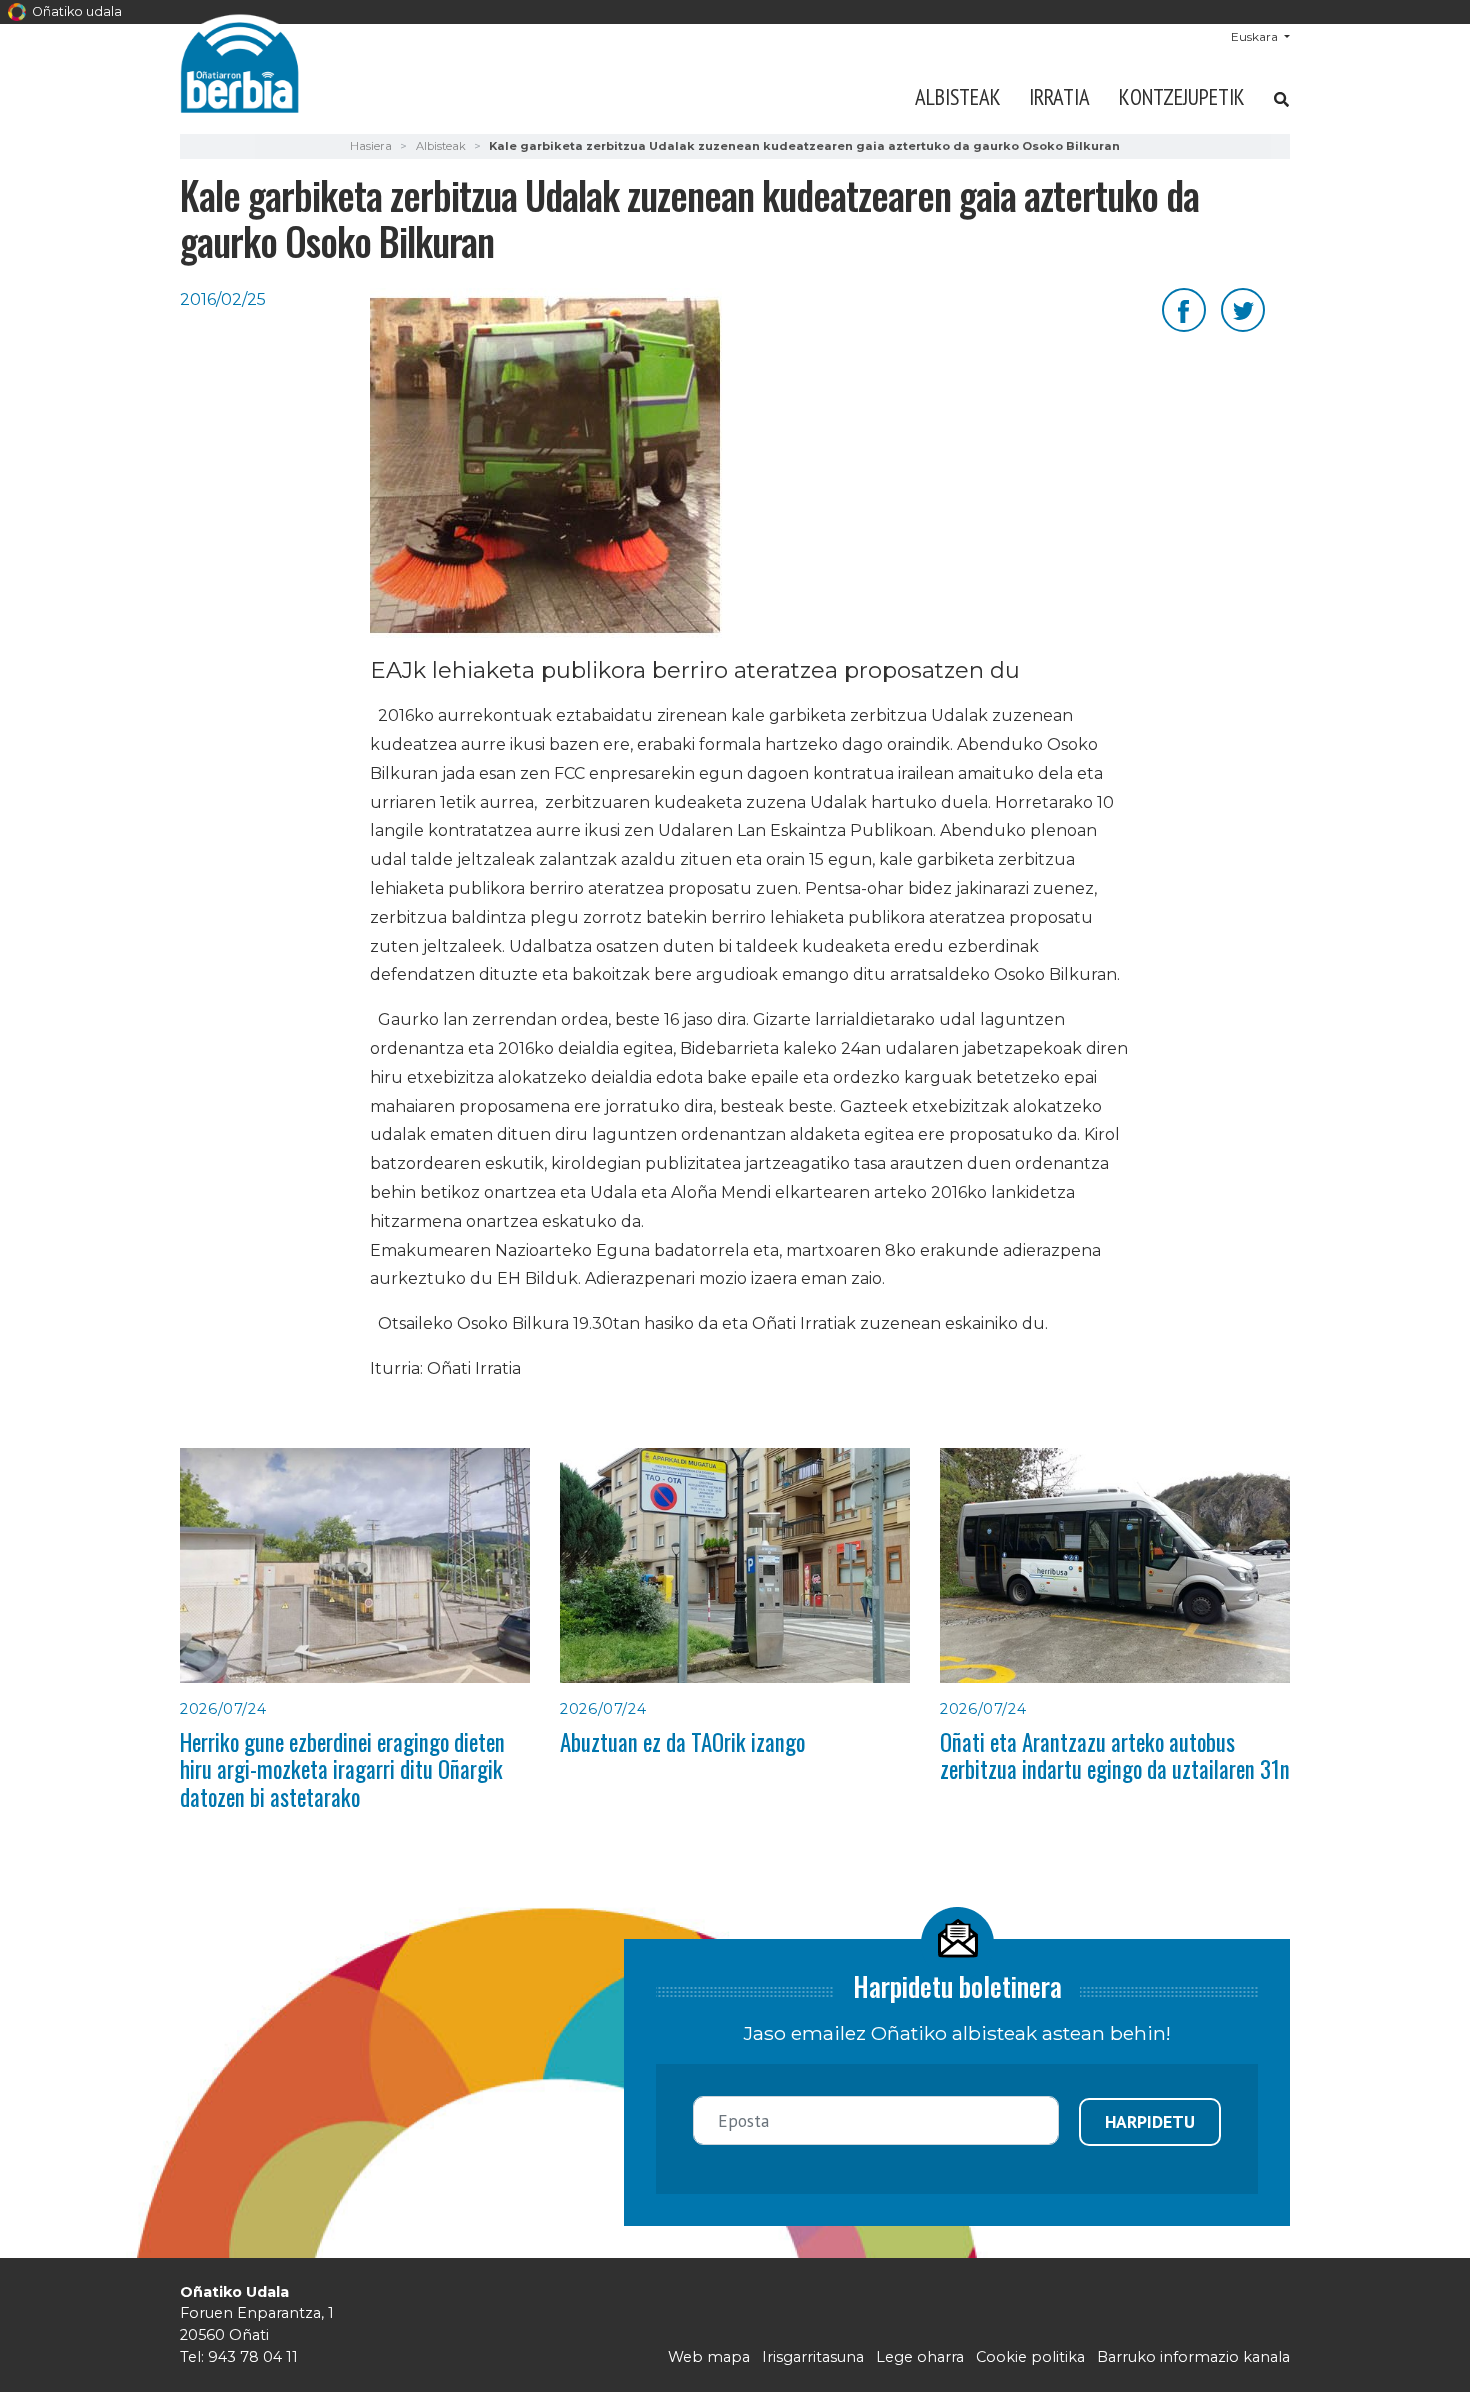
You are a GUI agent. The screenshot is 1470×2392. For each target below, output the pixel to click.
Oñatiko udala (75, 11)
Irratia (1059, 96)
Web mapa (709, 2357)
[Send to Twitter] (1243, 308)
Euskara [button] (1256, 36)
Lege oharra (920, 2357)
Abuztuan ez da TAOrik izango (682, 1742)
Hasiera (371, 146)
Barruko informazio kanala (1193, 2357)
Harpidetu (1150, 2121)
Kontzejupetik (1182, 96)
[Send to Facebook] (1184, 308)
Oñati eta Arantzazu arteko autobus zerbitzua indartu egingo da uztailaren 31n (1115, 1755)
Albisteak (958, 96)
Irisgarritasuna (813, 2357)
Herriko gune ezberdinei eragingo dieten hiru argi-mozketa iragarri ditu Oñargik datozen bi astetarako (342, 1769)
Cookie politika (1030, 2357)
